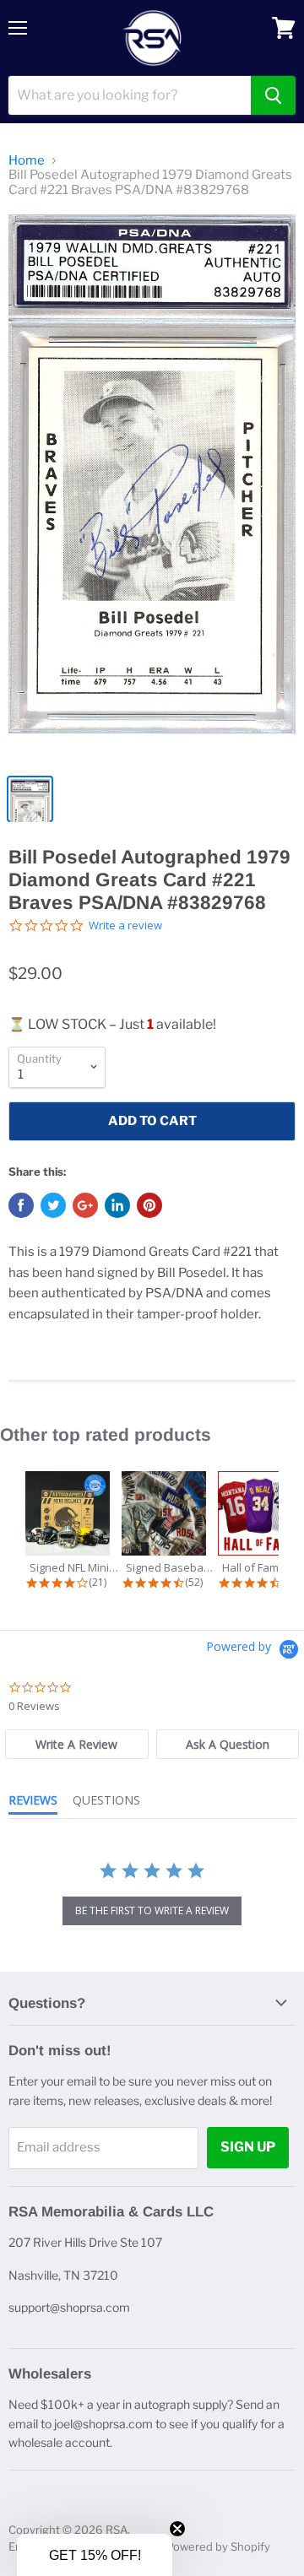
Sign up (248, 2147)
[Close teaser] (177, 2529)
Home (27, 161)
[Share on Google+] (85, 1205)
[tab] (76, 1744)
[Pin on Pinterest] (149, 1205)
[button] (95, 2555)
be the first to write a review (152, 1910)
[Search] (273, 95)
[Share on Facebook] (21, 1205)
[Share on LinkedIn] (117, 1205)
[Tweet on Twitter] (53, 1205)
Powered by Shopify (218, 2546)
